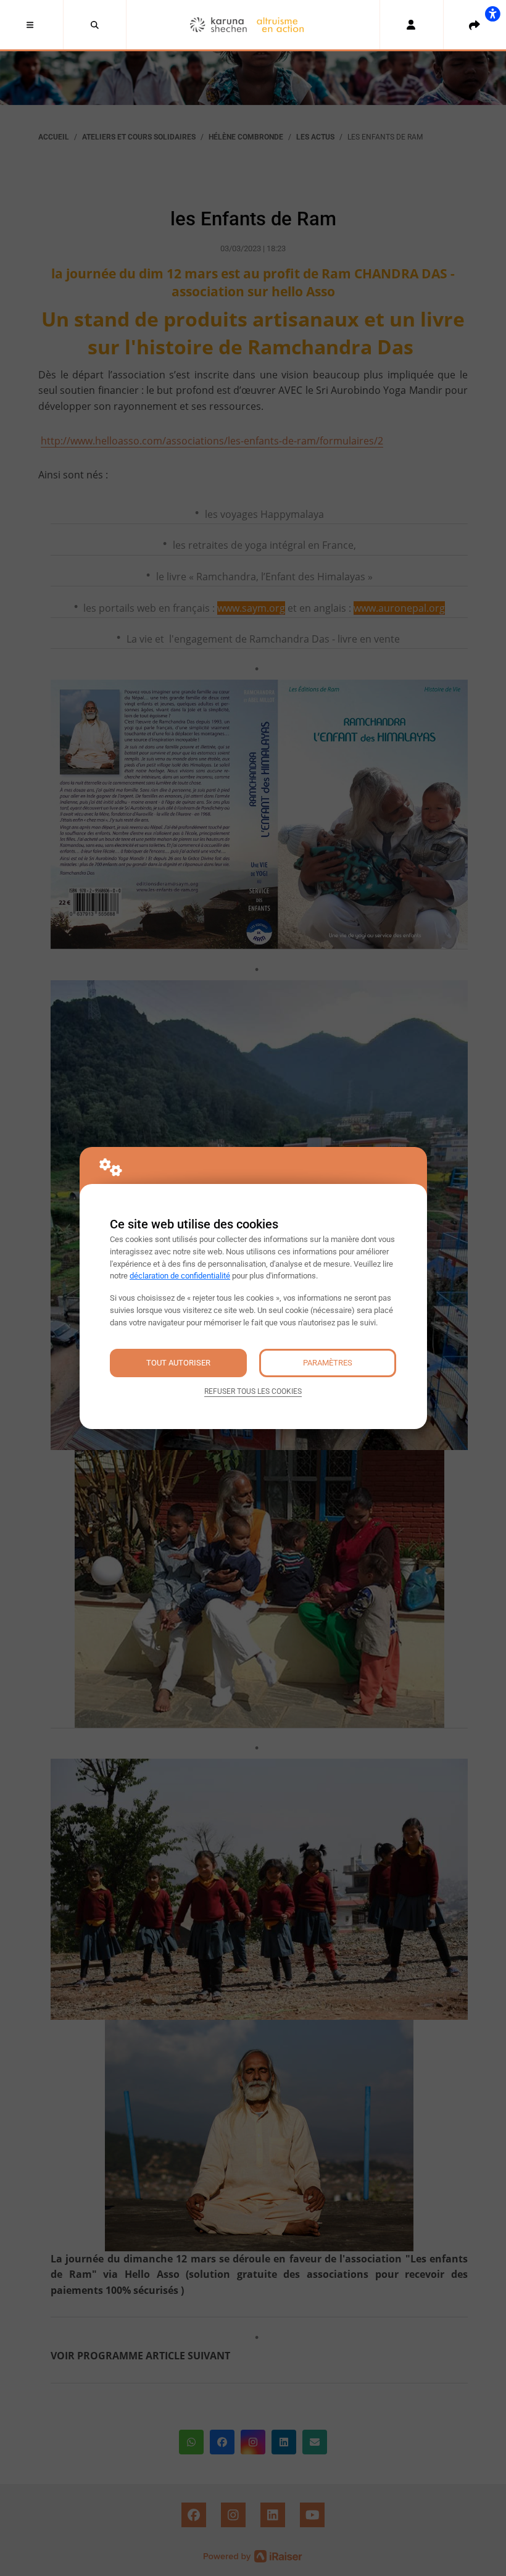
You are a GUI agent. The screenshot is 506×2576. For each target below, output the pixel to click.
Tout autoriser (178, 1363)
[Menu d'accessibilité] (492, 14)
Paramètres (328, 1363)
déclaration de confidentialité (180, 1276)
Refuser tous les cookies (253, 1391)
